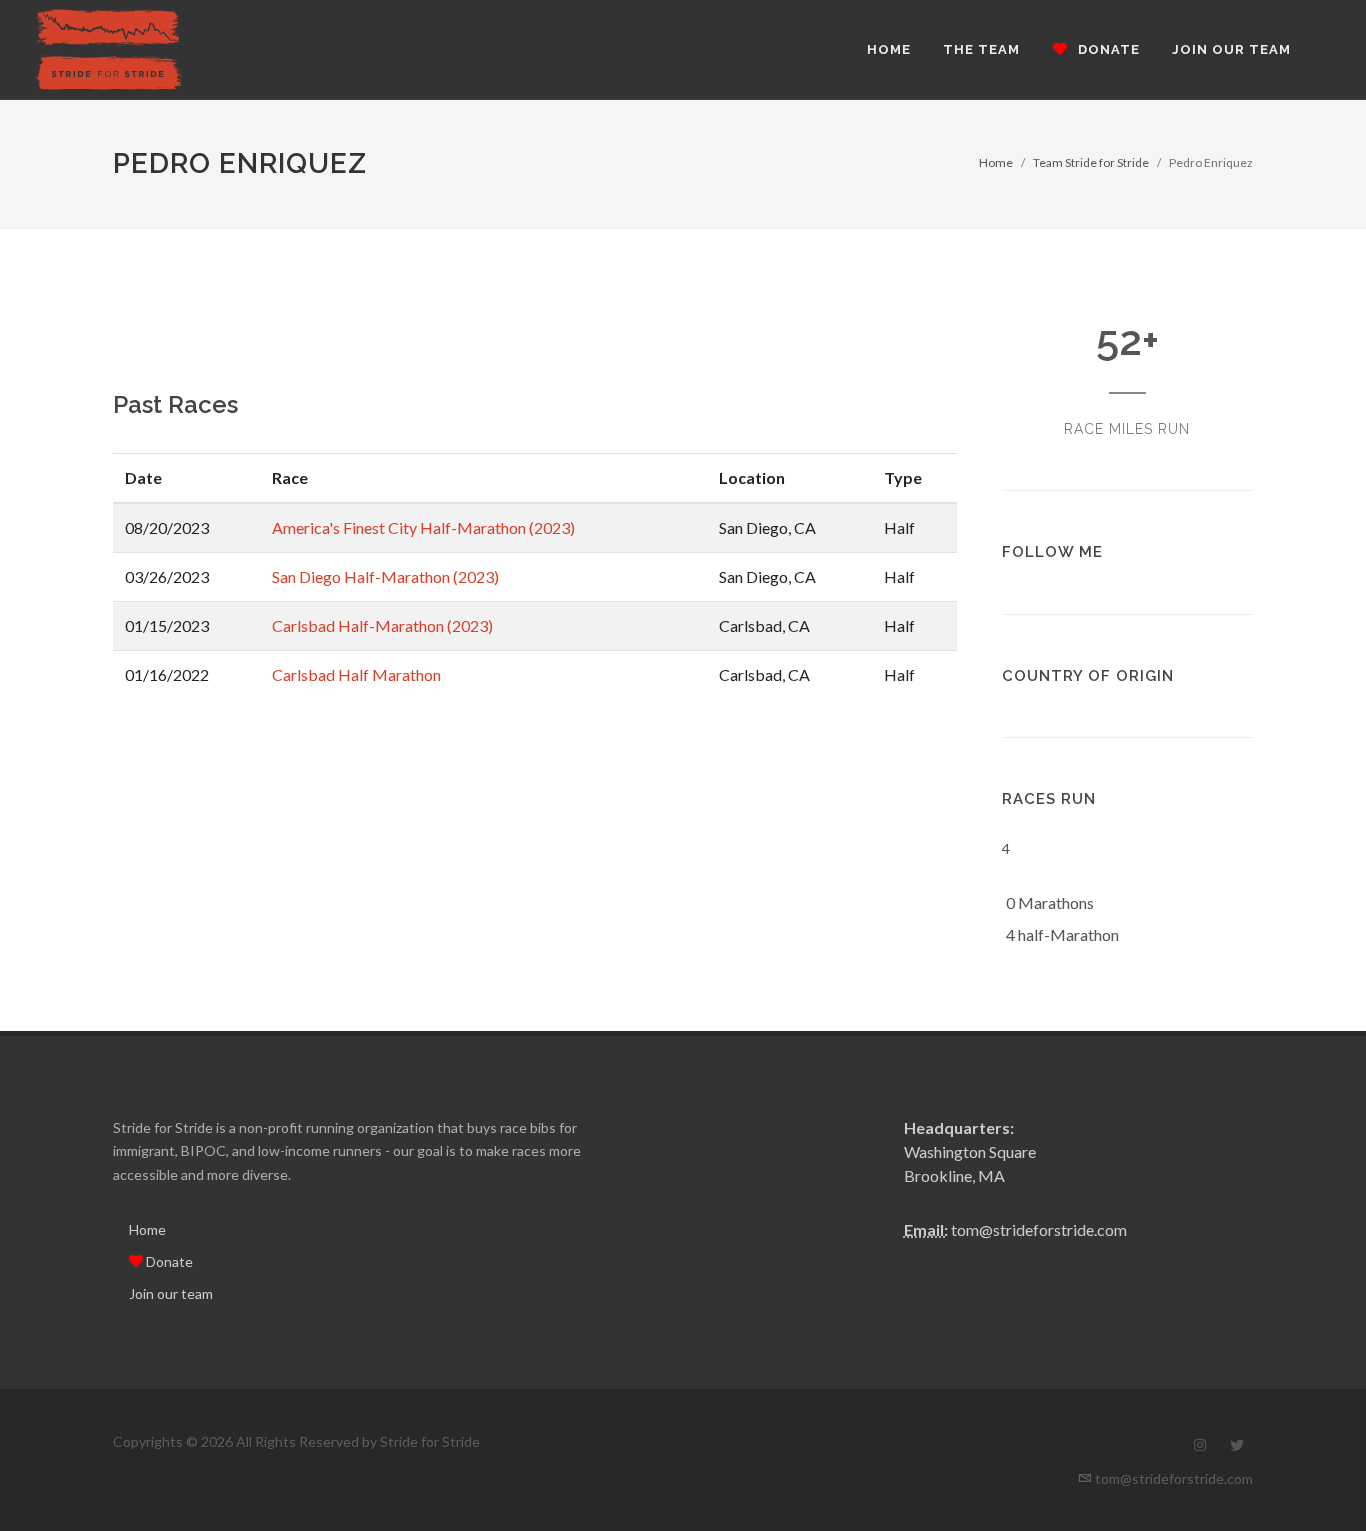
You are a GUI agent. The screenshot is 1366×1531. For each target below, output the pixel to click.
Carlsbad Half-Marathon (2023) (382, 625)
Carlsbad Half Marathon (356, 674)
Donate (168, 1261)
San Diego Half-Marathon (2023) (385, 576)
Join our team (171, 1293)
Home (996, 162)
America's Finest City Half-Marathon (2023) (423, 527)
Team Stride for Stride (1091, 162)
